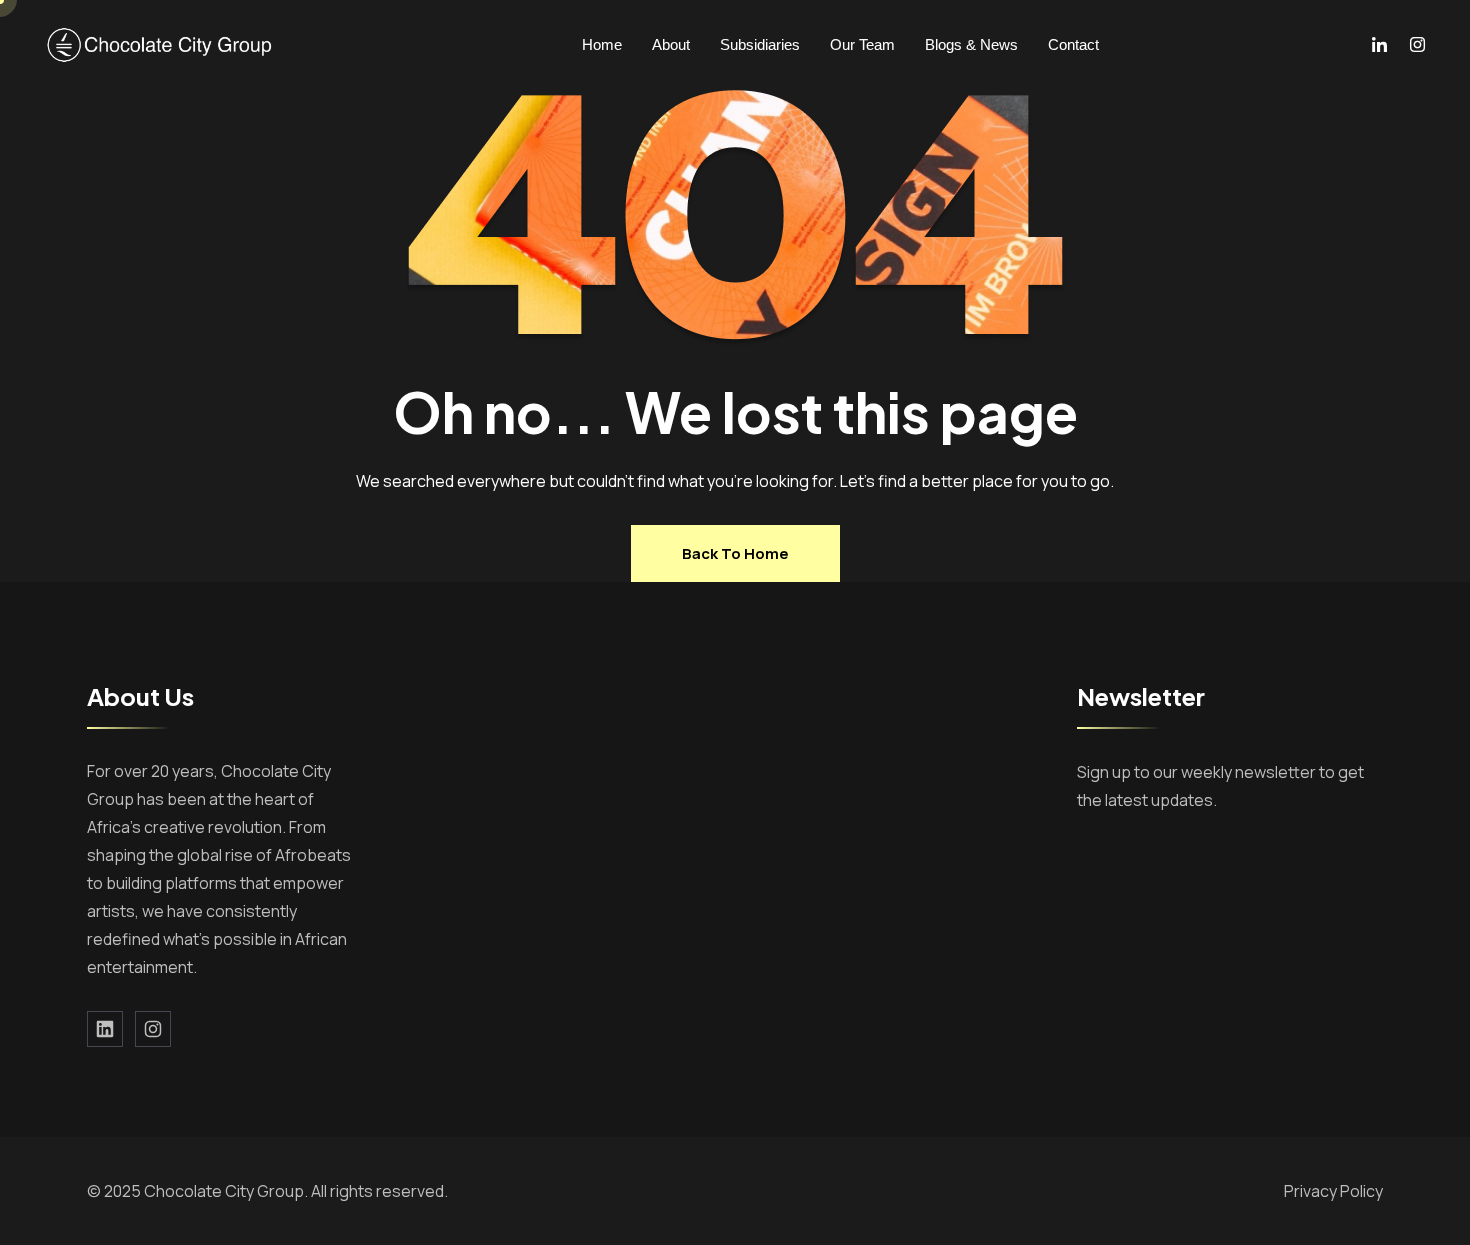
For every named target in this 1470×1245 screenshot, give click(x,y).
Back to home (735, 553)
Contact (1073, 44)
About (671, 44)
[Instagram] (1417, 45)
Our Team (862, 44)
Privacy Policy (1333, 1191)
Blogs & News (971, 44)
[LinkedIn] (1379, 45)
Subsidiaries (760, 44)
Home (602, 44)
